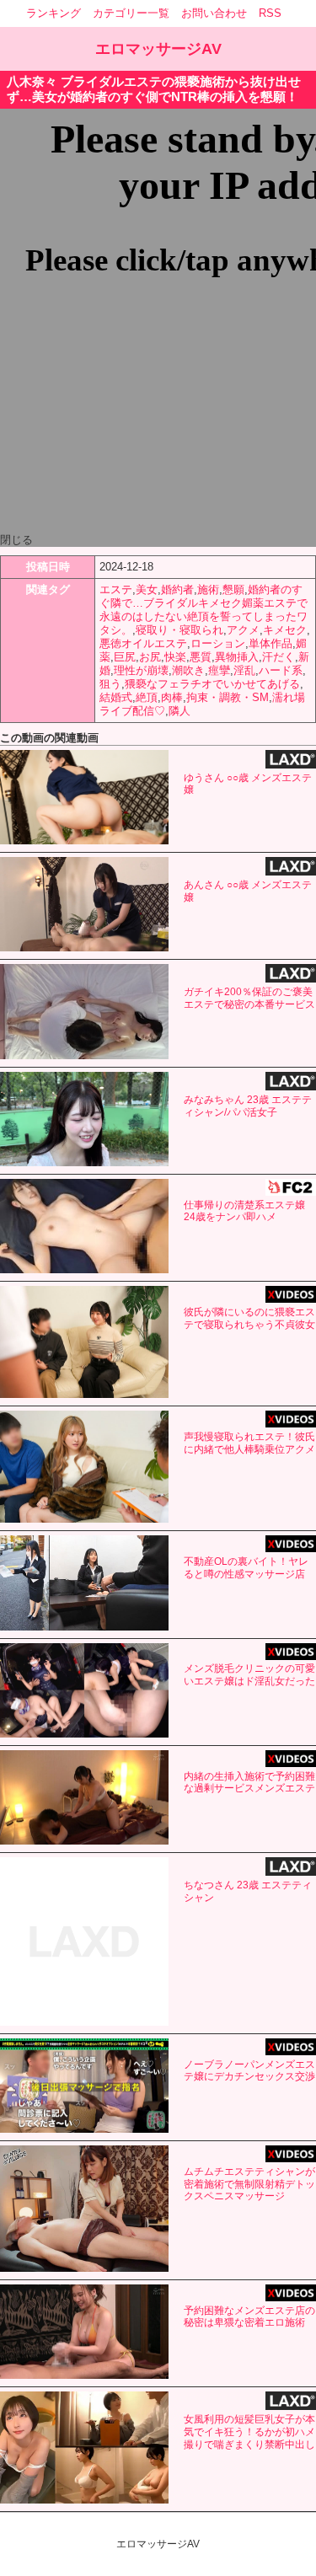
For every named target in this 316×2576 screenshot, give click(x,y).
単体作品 (270, 643)
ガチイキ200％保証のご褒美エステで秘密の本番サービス (249, 998)
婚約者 (177, 589)
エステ (116, 589)
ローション (218, 643)
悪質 (201, 657)
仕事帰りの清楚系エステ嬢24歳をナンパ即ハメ (244, 1211)
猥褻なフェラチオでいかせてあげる (212, 684)
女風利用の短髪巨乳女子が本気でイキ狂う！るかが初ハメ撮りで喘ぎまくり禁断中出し (249, 2432)
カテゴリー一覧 (131, 13)
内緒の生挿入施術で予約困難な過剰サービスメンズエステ (249, 1783)
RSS (270, 13)
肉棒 (172, 697)
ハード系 (281, 670)
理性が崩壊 (141, 670)
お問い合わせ (214, 13)
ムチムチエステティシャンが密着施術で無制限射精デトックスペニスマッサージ (249, 2184)
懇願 (233, 589)
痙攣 (219, 670)
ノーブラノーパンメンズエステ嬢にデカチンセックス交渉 (249, 2071)
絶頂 (147, 697)
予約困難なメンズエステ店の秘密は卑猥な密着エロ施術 (249, 2317)
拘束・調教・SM (228, 697)
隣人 (179, 711)
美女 (147, 589)
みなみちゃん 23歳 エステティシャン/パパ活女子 (248, 1106)
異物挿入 (237, 657)
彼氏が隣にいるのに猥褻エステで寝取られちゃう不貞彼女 (249, 1318)
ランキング (54, 13)
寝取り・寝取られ (179, 630)
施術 (208, 589)
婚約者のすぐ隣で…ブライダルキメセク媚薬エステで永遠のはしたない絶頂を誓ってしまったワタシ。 (204, 610)
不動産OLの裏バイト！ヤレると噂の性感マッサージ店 (246, 1568)
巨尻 (125, 657)
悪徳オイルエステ (143, 643)
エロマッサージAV (158, 49)
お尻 (150, 657)
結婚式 (116, 697)
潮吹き (188, 670)
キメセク (285, 630)
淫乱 (244, 670)
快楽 (175, 657)
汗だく (279, 657)
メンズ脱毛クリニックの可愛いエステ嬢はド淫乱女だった (249, 1675)
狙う (110, 684)
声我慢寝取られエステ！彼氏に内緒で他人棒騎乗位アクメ (249, 1443)
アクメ (243, 630)
